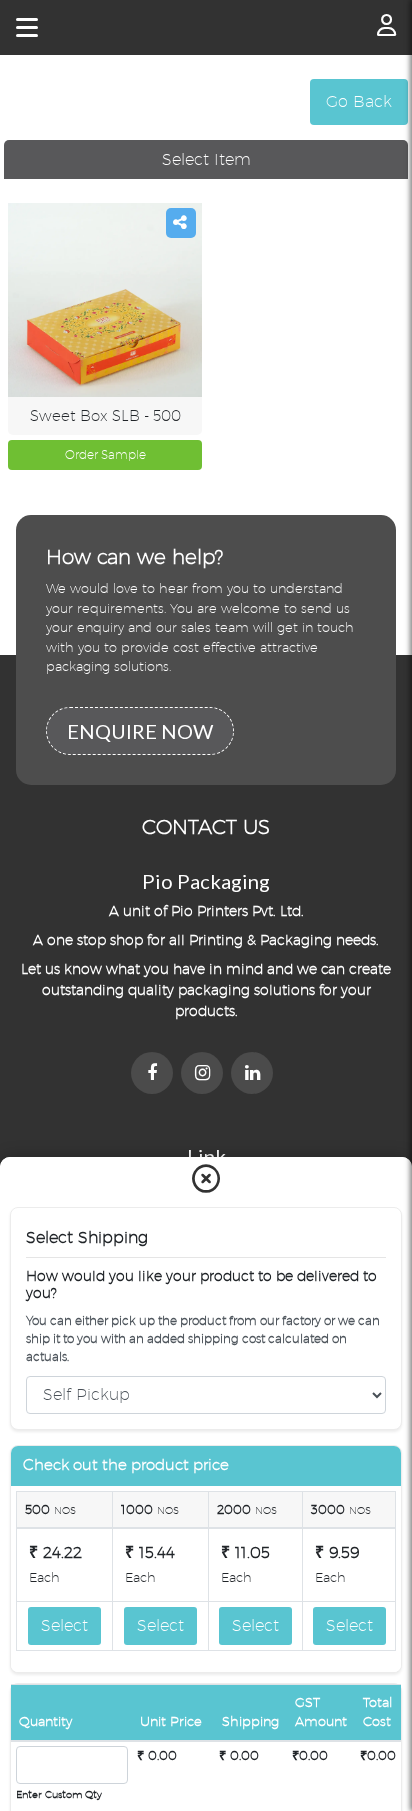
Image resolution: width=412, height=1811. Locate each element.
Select (64, 1625)
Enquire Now (140, 731)
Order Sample (105, 454)
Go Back (359, 101)
